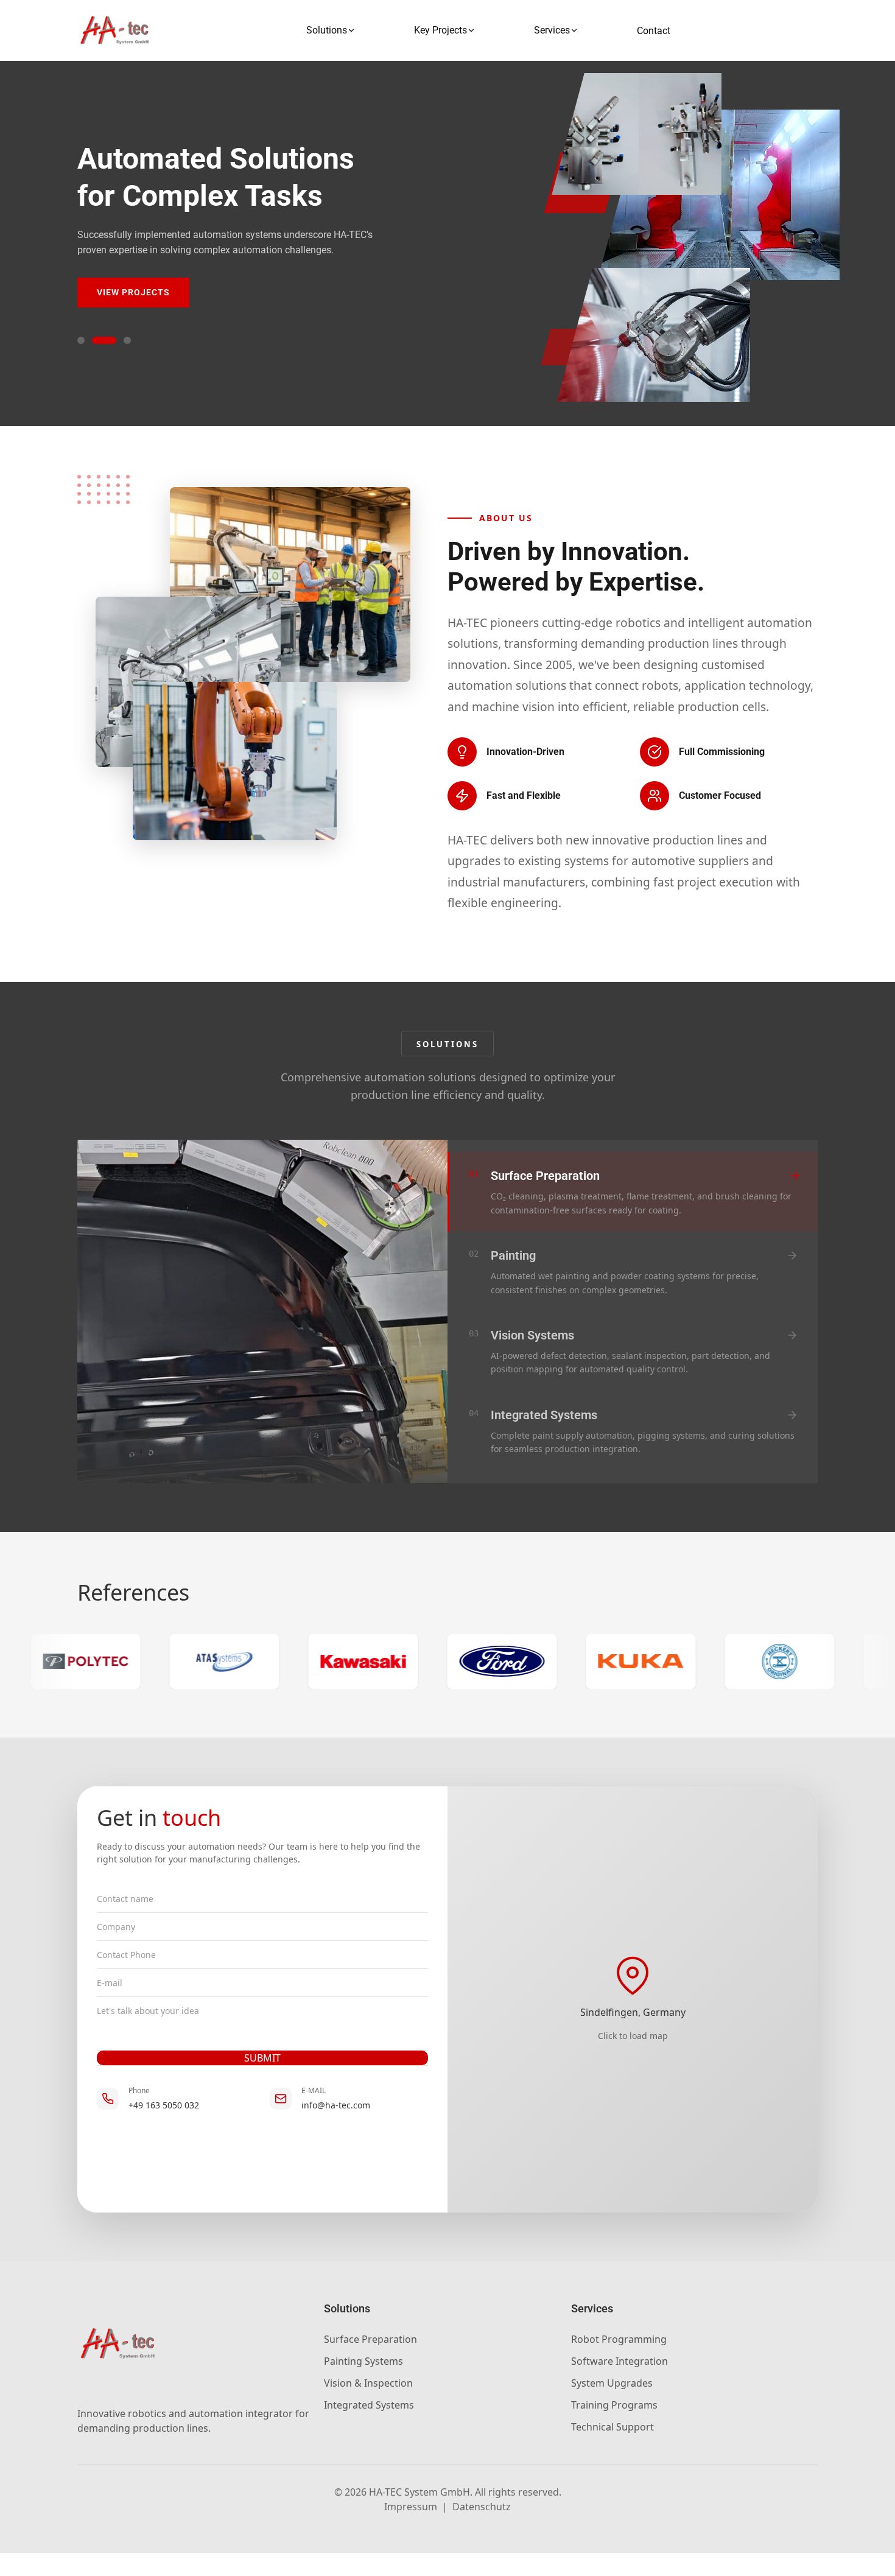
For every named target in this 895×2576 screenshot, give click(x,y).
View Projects (133, 292)
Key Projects (440, 30)
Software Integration (619, 2361)
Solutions (327, 30)
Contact (654, 31)
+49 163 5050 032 (164, 2105)
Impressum (411, 2507)
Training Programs (614, 2405)
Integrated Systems (369, 2405)
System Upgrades (612, 2383)
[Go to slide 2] (104, 340)
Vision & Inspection (368, 2383)
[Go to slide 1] (81, 340)
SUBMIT (262, 2058)
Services (552, 30)
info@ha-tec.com (336, 2105)
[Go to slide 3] (127, 340)
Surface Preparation (370, 2339)
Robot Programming (619, 2339)
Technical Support (612, 2427)
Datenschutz (482, 2507)
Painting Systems (363, 2361)
